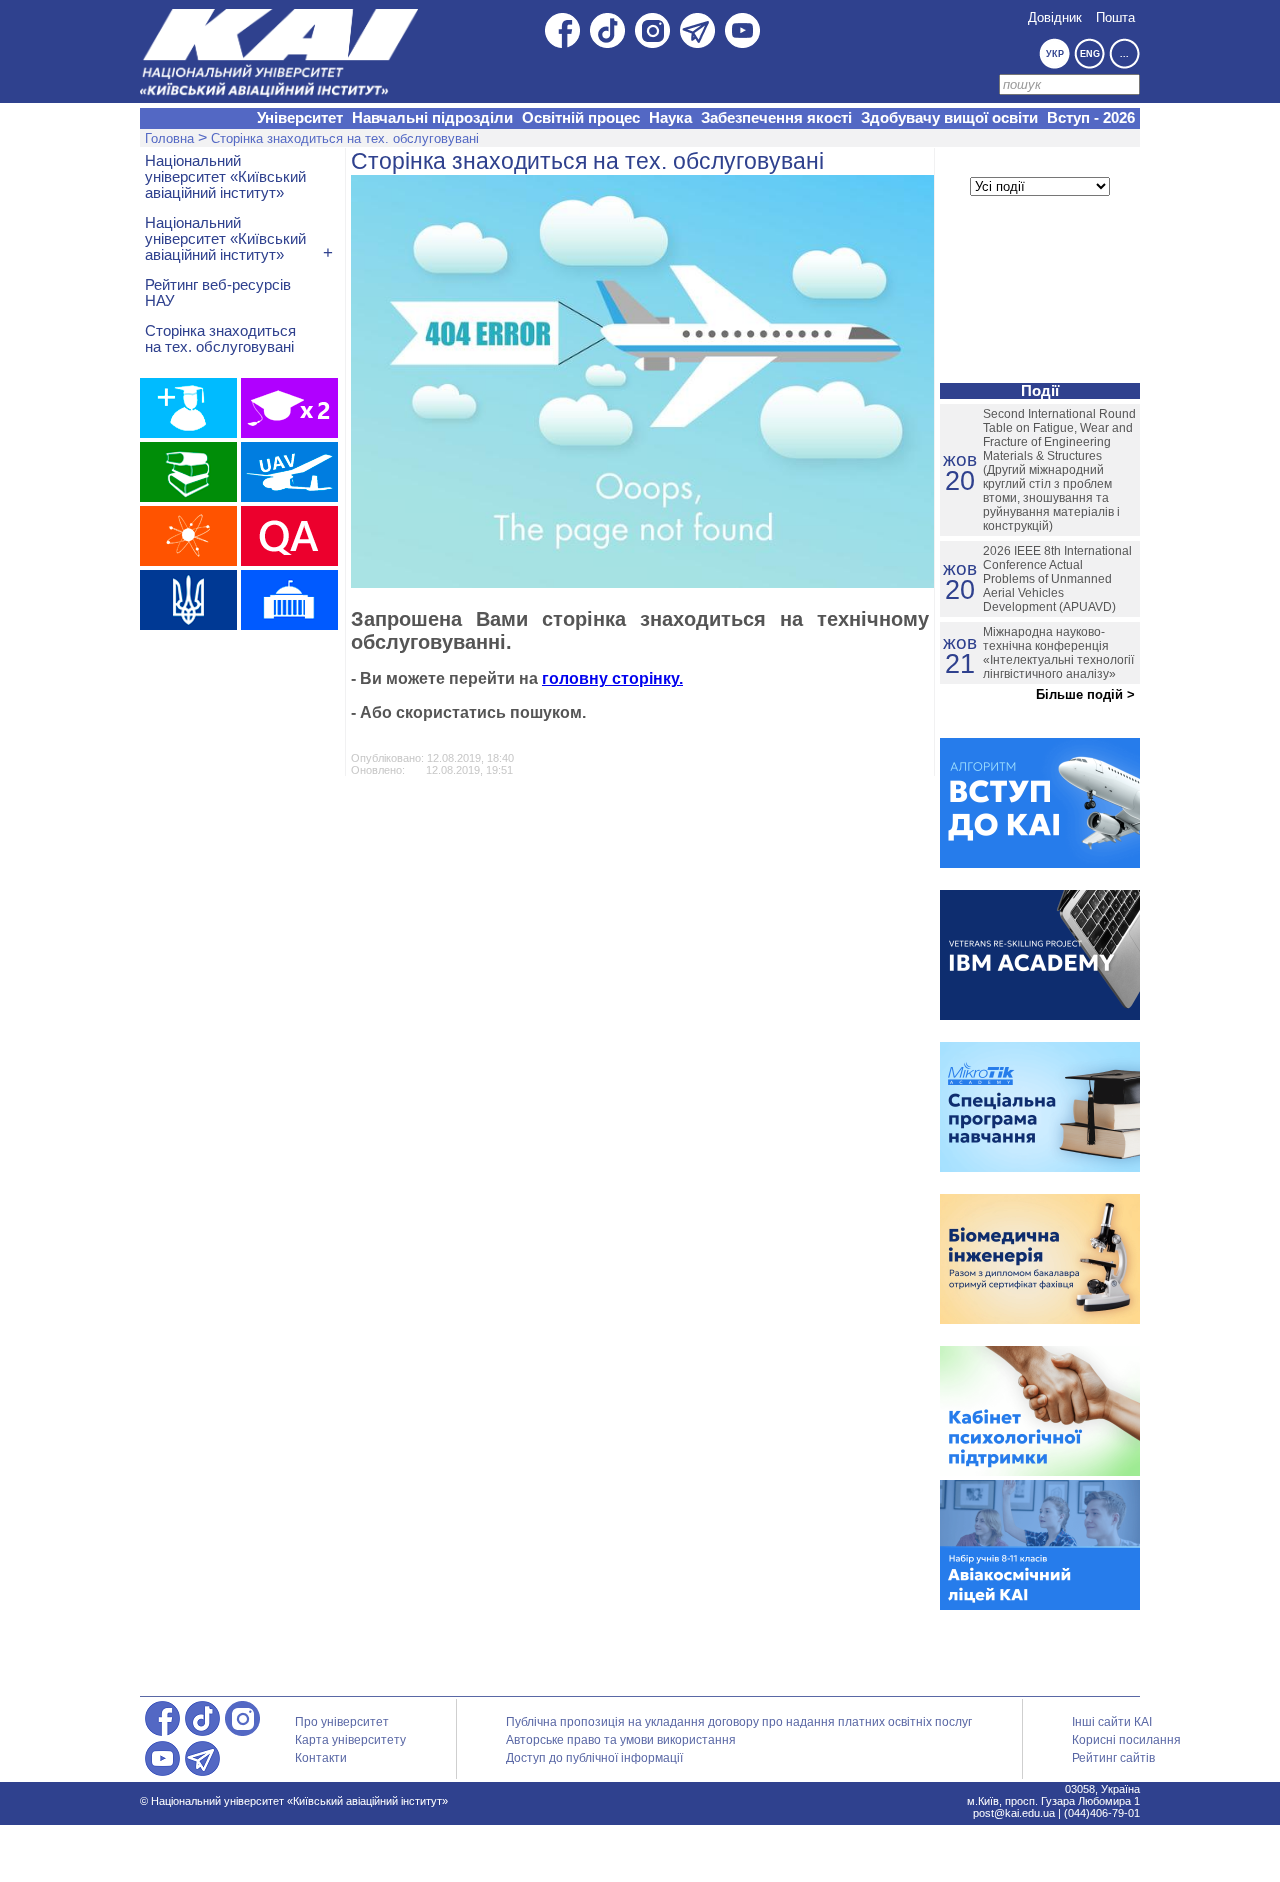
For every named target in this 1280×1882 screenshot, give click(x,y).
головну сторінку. (612, 678)
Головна (169, 138)
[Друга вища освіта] (289, 408)
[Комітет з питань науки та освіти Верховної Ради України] (289, 600)
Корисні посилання (1126, 1740)
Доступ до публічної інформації (594, 1758)
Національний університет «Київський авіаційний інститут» (225, 177)
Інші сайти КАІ (1112, 1722)
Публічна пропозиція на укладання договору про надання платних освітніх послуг (739, 1722)
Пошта (1115, 17)
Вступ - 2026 (1091, 118)
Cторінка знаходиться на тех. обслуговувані (345, 138)
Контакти (321, 1758)
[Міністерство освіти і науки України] (188, 600)
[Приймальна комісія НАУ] (188, 408)
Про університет (342, 1722)
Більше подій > (1085, 694)
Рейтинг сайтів (1113, 1758)
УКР (1055, 54)
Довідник (1055, 17)
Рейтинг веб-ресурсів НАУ (218, 293)
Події (1040, 391)
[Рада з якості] (289, 536)
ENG (1090, 54)
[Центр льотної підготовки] (289, 472)
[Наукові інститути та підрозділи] (188, 536)
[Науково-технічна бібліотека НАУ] (188, 472)
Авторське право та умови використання (621, 1740)
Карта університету (350, 1740)
